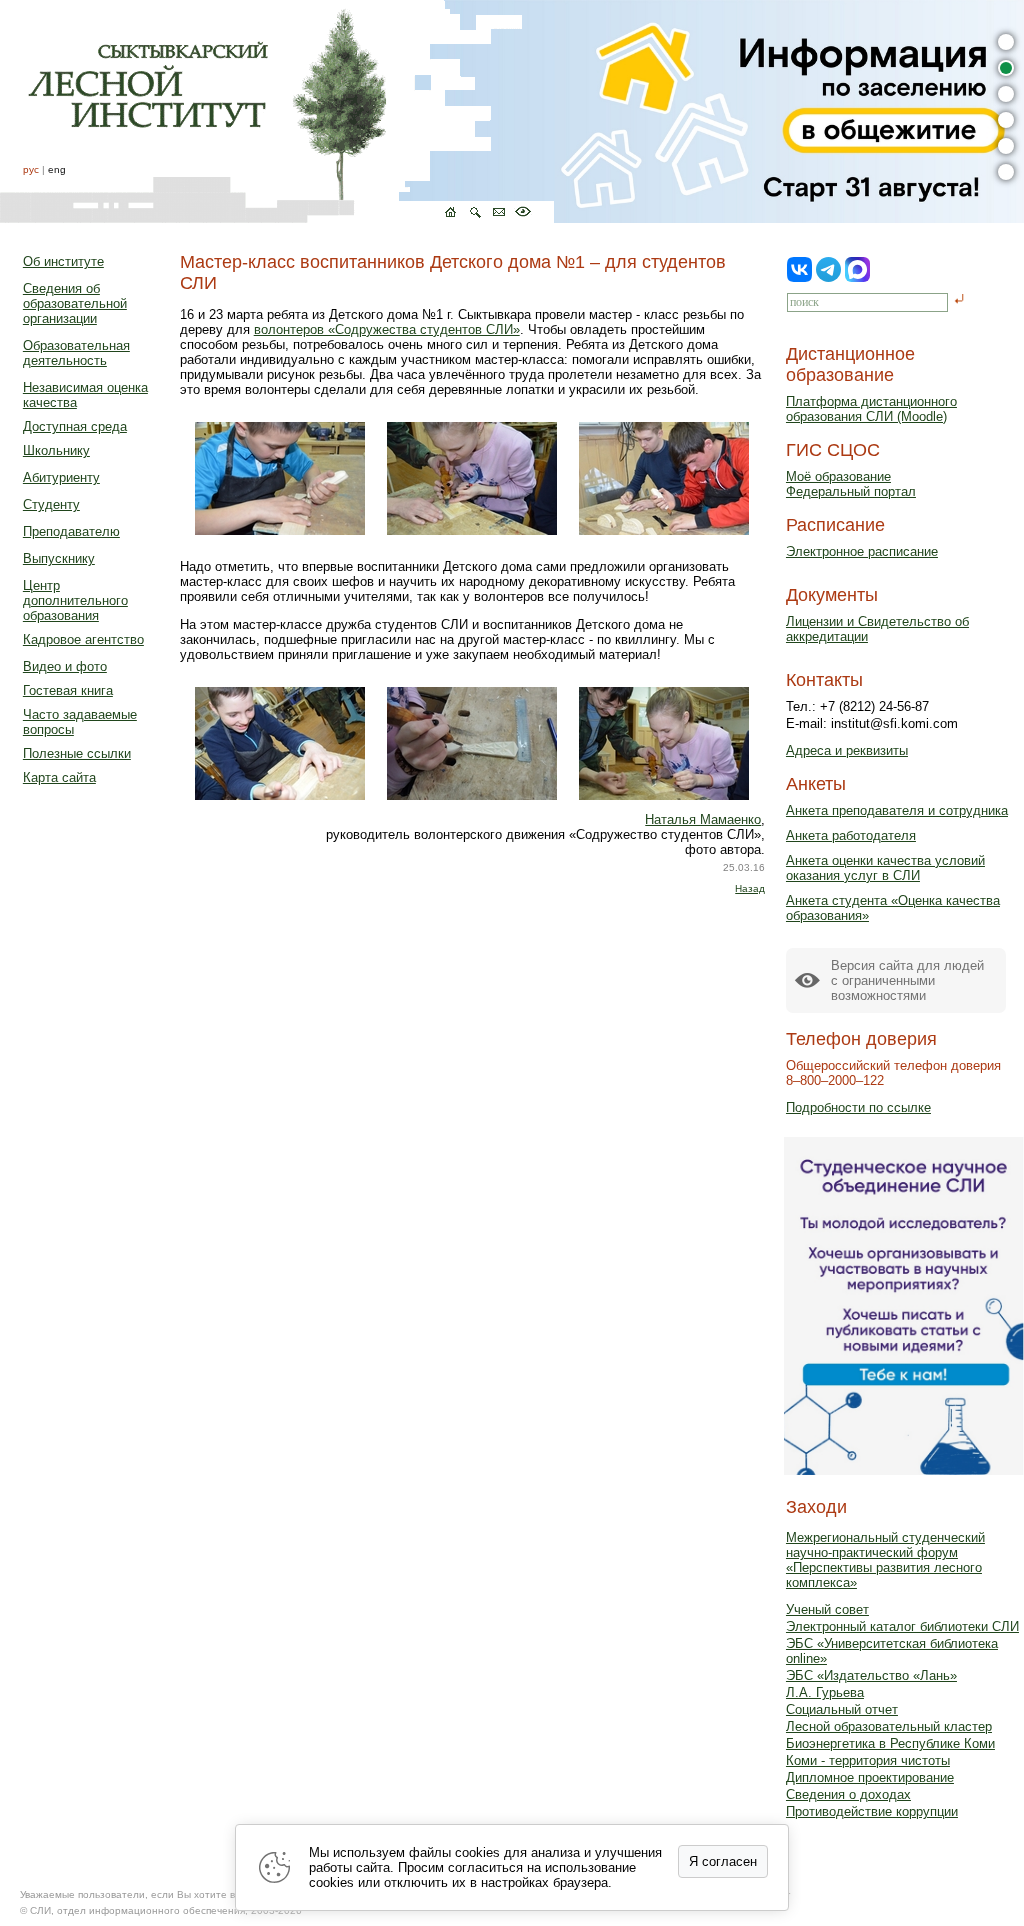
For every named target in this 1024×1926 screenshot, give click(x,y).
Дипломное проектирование (870, 1777)
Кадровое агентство (83, 639)
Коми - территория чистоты (868, 1760)
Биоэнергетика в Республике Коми (890, 1743)
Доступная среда (75, 426)
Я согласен (723, 1861)
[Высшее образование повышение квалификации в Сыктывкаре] (277, 111)
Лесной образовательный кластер (889, 1726)
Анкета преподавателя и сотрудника (897, 810)
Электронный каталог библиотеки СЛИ (902, 1626)
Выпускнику (59, 558)
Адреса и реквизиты (847, 750)
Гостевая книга (68, 690)
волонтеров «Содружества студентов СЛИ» (387, 329)
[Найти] (959, 300)
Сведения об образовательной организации (75, 303)
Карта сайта (59, 777)
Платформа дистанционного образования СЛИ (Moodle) (871, 409)
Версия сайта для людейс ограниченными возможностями (907, 980)
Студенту (51, 504)
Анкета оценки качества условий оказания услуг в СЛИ (885, 868)
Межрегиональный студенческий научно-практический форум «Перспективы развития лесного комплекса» (885, 1560)
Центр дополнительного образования (75, 600)
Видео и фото (65, 666)
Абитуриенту (61, 477)
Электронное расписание (862, 551)
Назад (750, 888)
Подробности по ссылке (858, 1107)
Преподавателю (71, 531)
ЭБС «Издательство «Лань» (871, 1675)
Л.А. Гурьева (825, 1692)
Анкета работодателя (851, 835)
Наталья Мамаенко (703, 819)
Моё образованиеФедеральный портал (851, 484)
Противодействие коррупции (872, 1811)
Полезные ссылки (77, 753)
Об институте (63, 261)
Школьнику (56, 450)
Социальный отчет (842, 1709)
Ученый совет (827, 1609)
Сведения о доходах (848, 1794)
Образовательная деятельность (76, 353)
